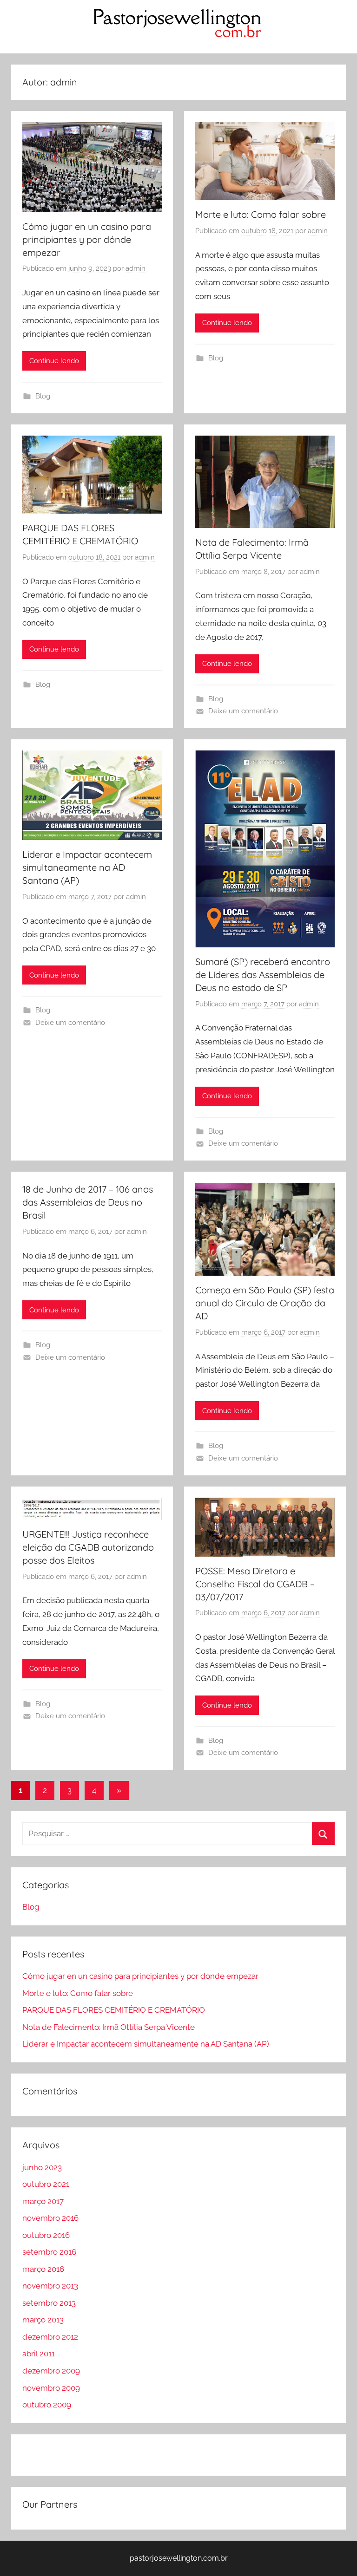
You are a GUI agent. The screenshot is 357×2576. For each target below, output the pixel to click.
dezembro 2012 (50, 2337)
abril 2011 (39, 2354)
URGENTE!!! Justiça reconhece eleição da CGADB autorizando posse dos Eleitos (88, 1547)
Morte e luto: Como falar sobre (261, 214)
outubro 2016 (46, 2235)
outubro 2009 (47, 2405)
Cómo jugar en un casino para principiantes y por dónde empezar (87, 239)
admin (136, 268)
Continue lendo (54, 361)
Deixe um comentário (243, 711)
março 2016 (43, 2269)
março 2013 (43, 2320)
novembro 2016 (50, 2218)
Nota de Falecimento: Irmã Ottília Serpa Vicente (109, 2027)
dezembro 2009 (51, 2371)
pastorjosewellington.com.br (179, 2558)
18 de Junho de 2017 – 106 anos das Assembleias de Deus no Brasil (88, 1202)
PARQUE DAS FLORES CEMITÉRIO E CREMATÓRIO (114, 2010)
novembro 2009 (51, 2388)
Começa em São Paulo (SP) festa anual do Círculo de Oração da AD (265, 1303)
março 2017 (43, 2201)
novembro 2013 (50, 2286)
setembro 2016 (49, 2252)
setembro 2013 (49, 2303)
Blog (43, 396)
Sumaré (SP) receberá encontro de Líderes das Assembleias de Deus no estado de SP (263, 975)
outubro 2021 (46, 2184)
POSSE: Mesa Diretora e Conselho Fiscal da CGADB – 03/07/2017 (255, 1584)
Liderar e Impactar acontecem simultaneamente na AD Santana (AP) (87, 867)
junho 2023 (42, 2167)
